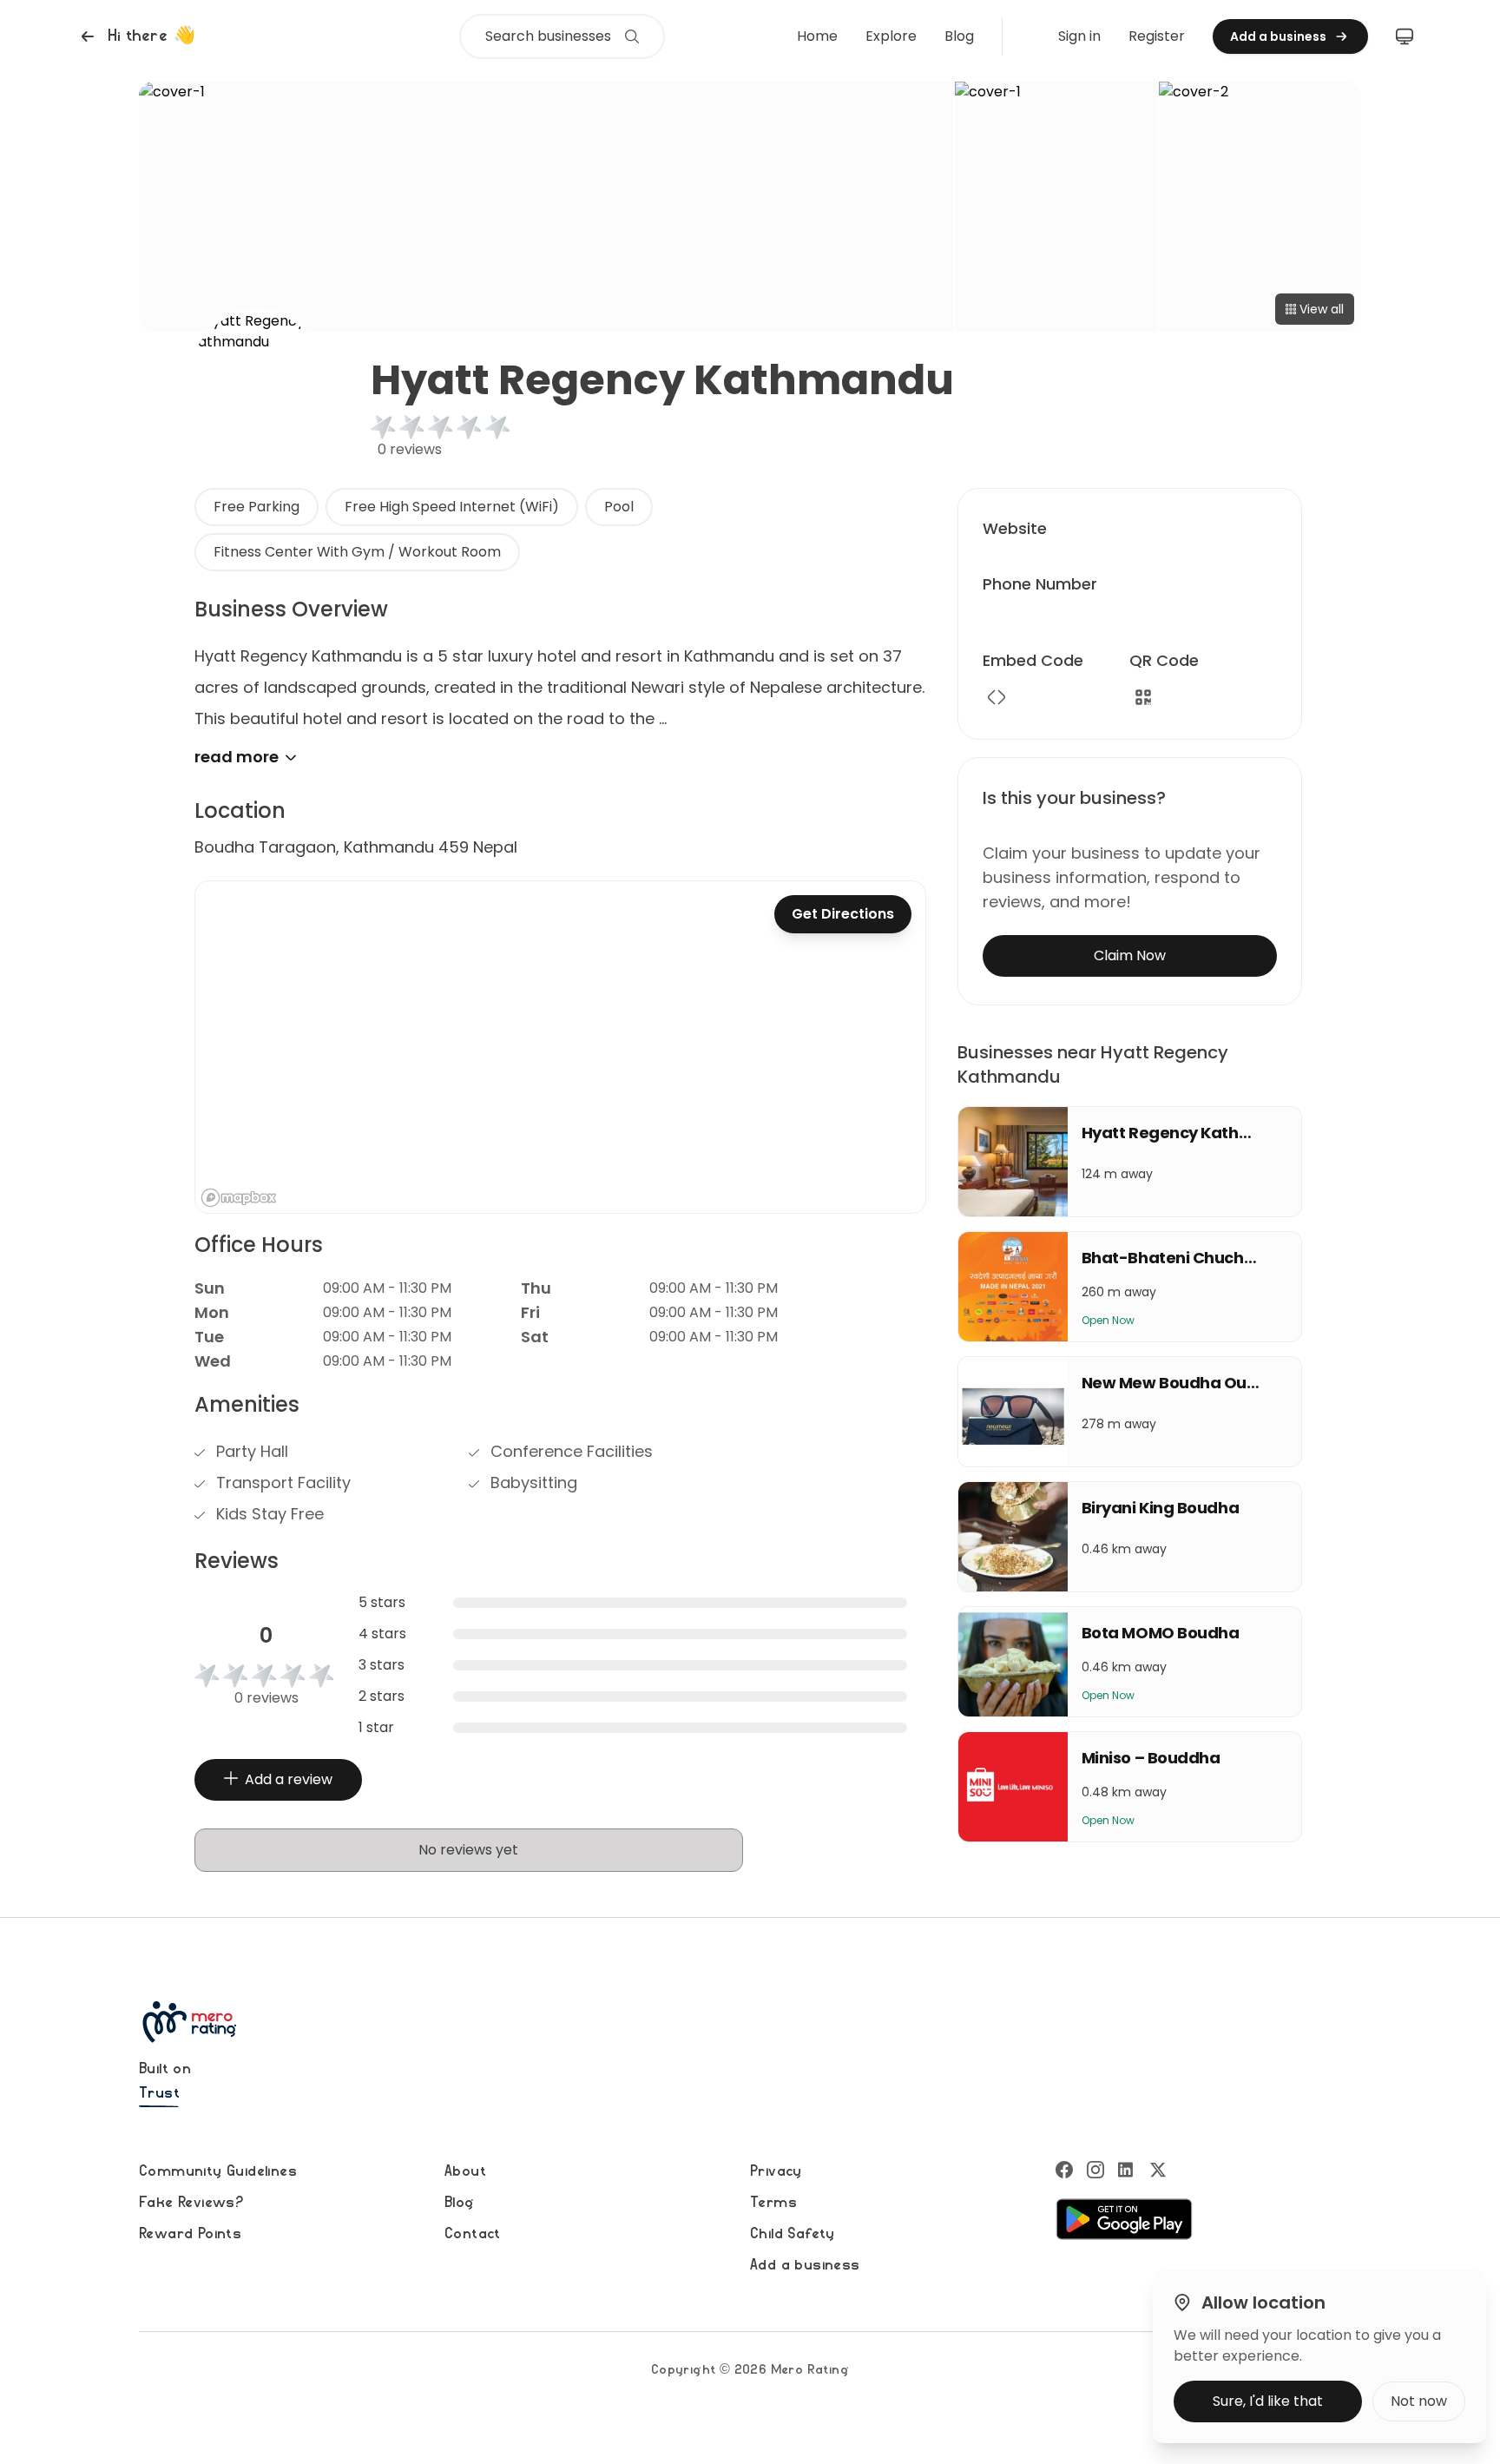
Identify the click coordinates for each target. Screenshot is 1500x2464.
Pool (619, 507)
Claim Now (1130, 955)
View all (1322, 309)
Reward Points (190, 2234)
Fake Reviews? (191, 2203)
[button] (136, 36)
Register (1157, 36)
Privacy (776, 2171)
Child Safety (793, 2234)
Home (817, 36)
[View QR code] (1143, 697)
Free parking (257, 507)
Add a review (289, 1779)
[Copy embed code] (997, 697)
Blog (959, 36)
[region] (560, 1047)
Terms (773, 2203)
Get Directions (843, 914)
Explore (891, 36)
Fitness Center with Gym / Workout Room (357, 552)
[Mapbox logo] (239, 1198)
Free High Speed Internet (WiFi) (452, 507)
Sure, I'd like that (1268, 2401)
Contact (473, 2234)
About (465, 2171)
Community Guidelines (218, 2171)
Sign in (1079, 36)
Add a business (805, 2265)
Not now (1419, 2401)
